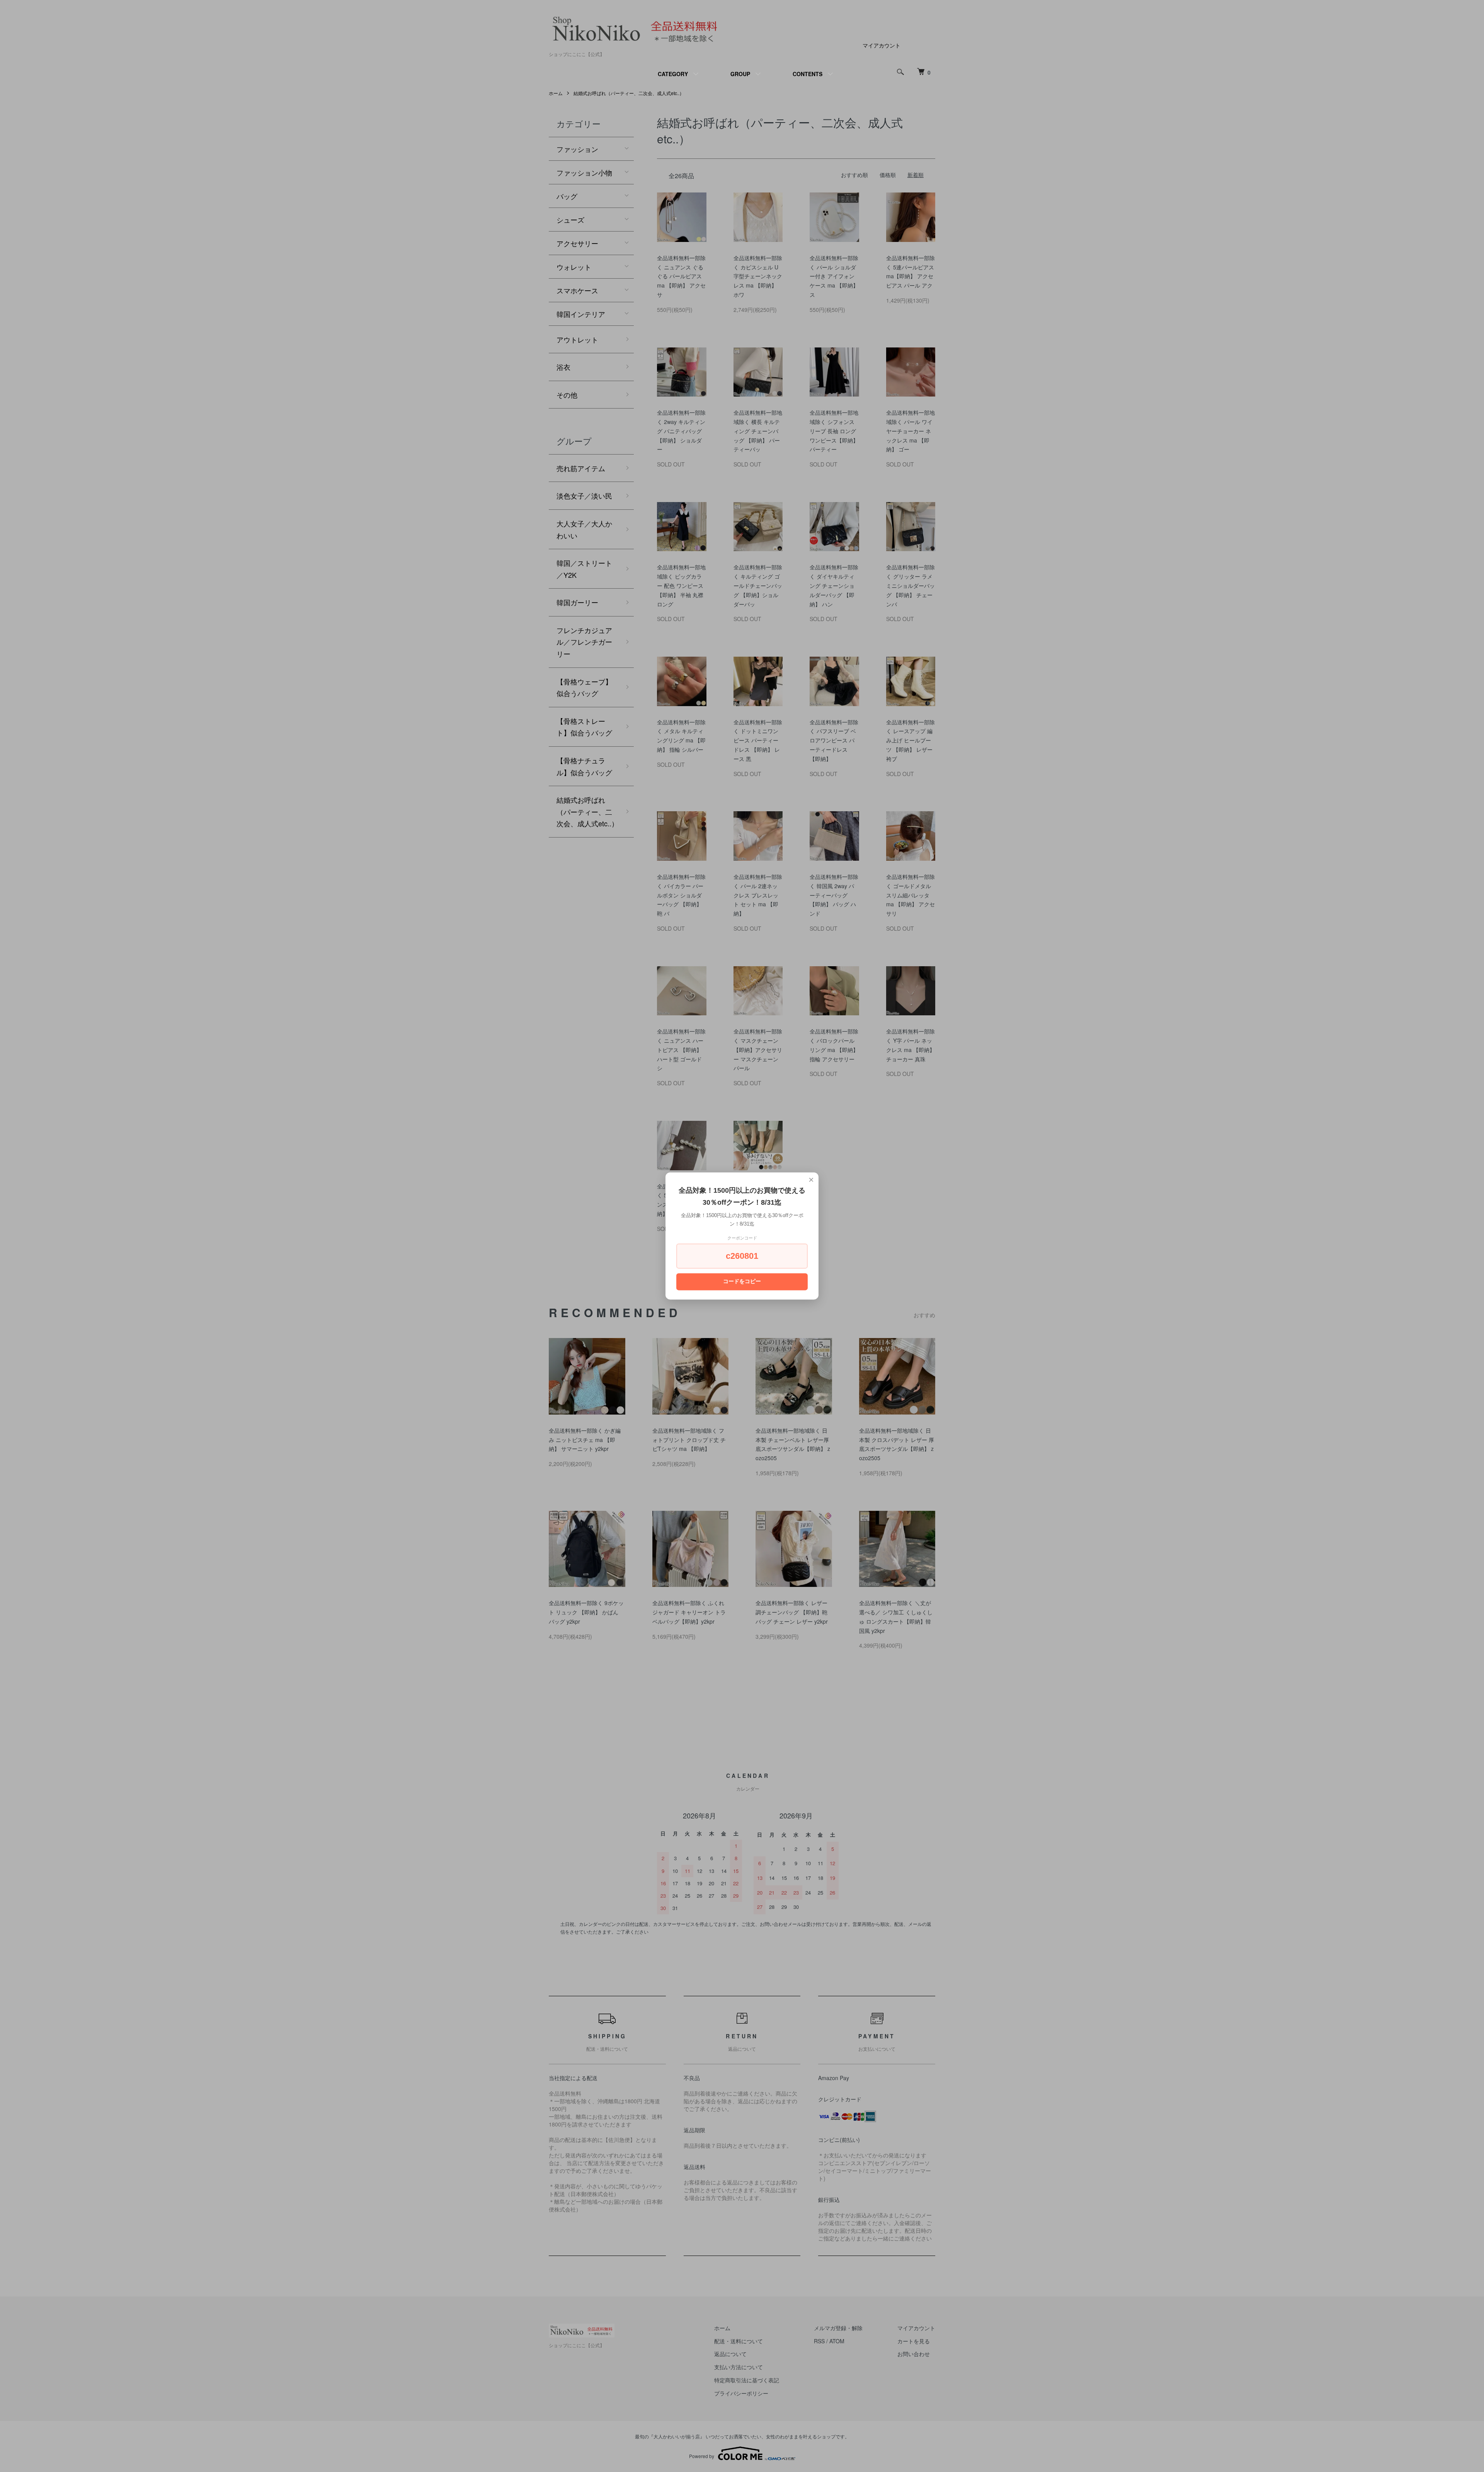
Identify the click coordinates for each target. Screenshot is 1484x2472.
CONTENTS (808, 74)
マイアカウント (882, 45)
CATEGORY (673, 74)
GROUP (740, 74)
